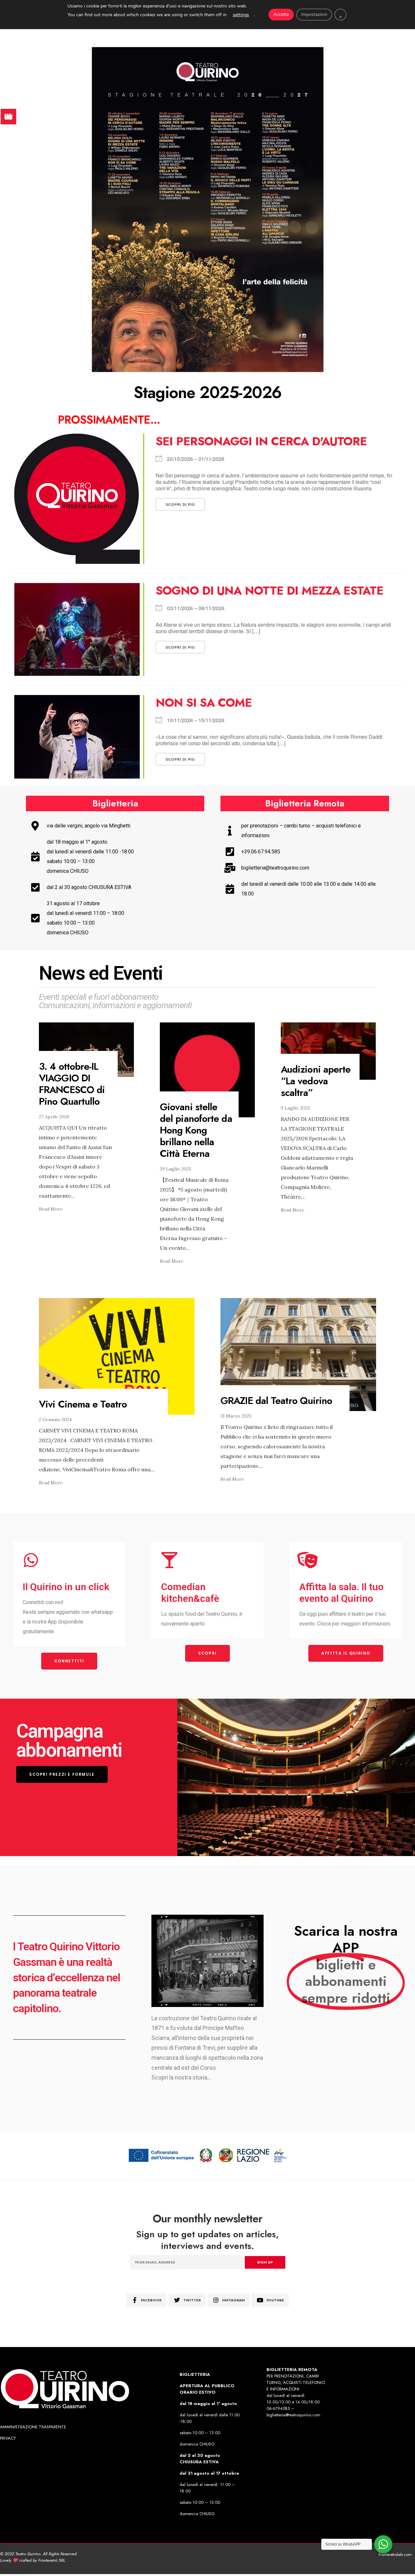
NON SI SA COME (204, 702)
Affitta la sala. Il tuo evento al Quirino (341, 1593)
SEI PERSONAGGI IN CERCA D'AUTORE (261, 441)
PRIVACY (8, 2438)
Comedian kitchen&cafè (190, 1593)
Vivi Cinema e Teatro (83, 1404)
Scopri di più (180, 504)
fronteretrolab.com (395, 2554)
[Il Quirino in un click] (31, 1560)
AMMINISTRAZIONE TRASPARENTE (33, 2427)
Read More (51, 1209)
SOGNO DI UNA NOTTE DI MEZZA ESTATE (269, 590)
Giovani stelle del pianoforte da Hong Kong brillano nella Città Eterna (196, 1130)
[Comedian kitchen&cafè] (169, 1560)
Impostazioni (314, 14)
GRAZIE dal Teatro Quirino (276, 1401)
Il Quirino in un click (66, 1587)
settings (241, 15)
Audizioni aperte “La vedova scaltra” (316, 1081)
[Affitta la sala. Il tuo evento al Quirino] (307, 1560)
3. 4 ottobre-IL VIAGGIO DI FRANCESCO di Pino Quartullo (72, 1084)
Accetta (281, 14)
